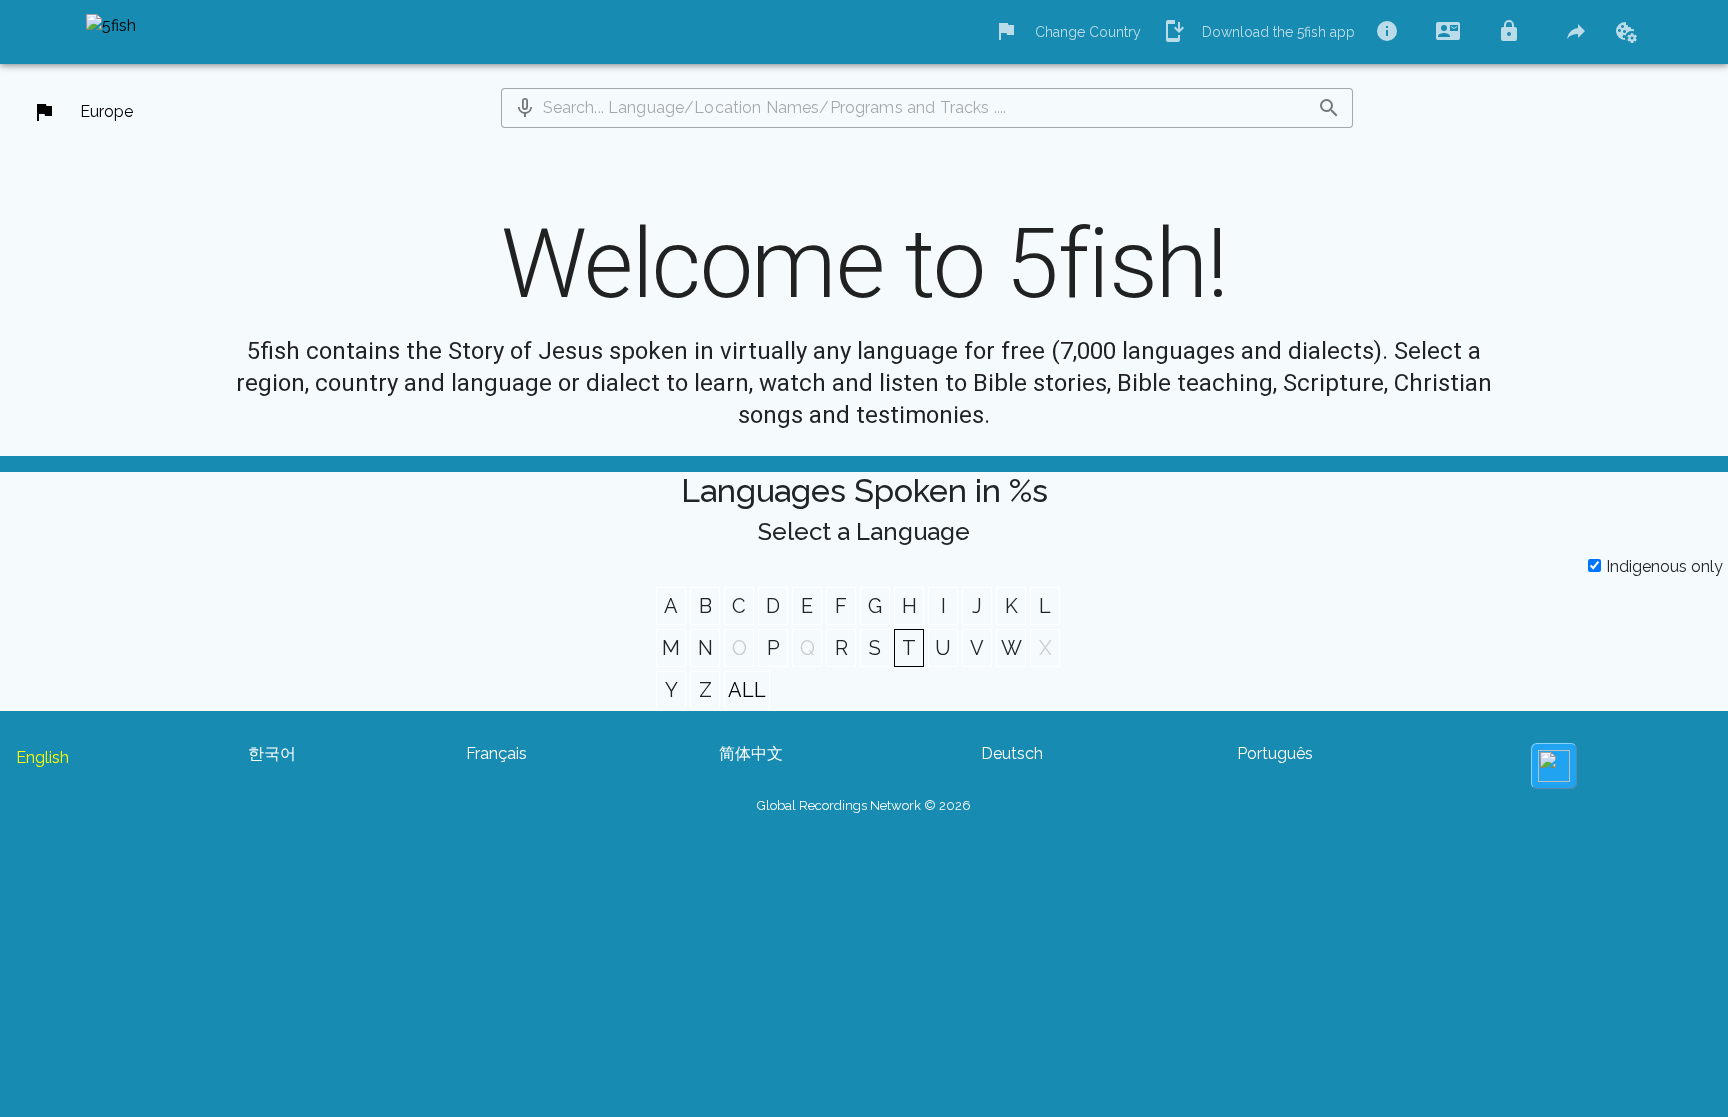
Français (496, 753)
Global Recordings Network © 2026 (864, 805)
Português (1275, 753)
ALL (747, 690)
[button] (525, 108)
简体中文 (751, 753)
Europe (106, 111)
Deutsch (1012, 753)
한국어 (272, 753)
